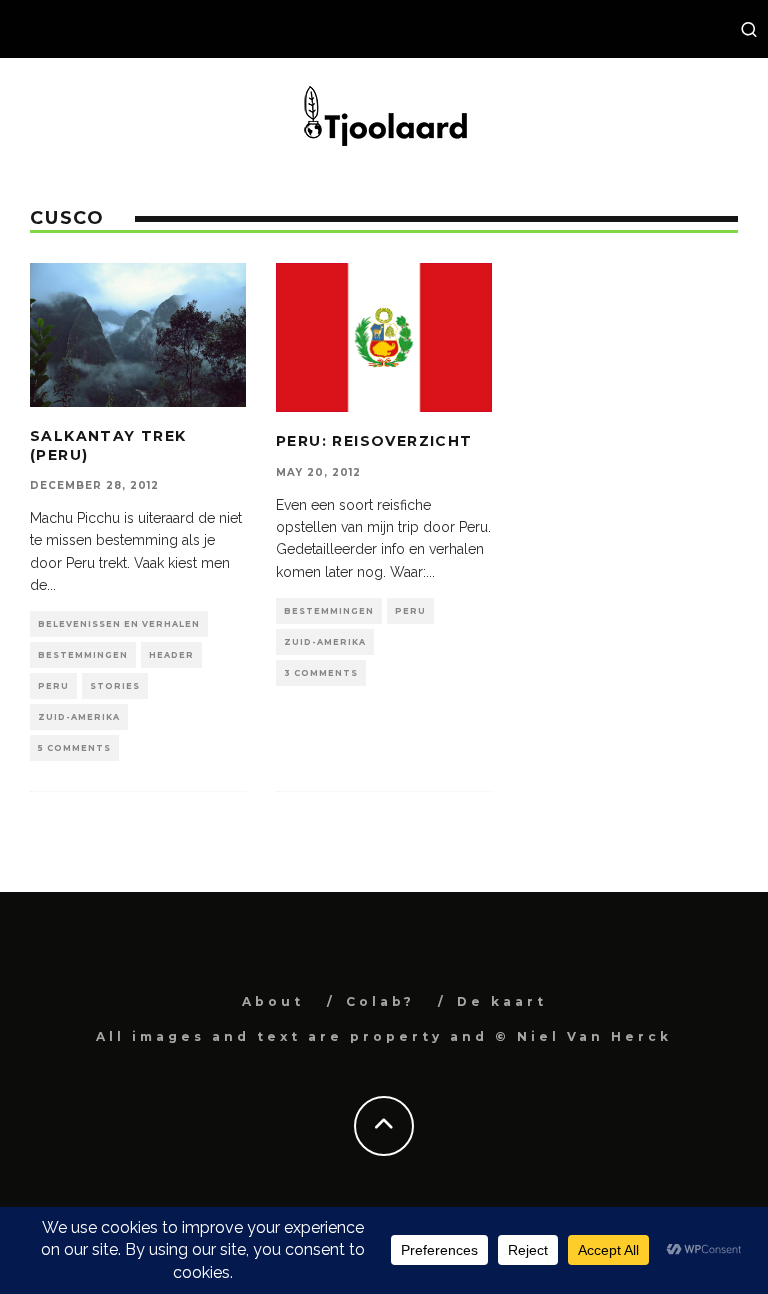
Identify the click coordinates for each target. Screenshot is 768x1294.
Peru (53, 686)
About (273, 1001)
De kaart (502, 1001)
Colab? (380, 1001)
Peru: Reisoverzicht (374, 441)
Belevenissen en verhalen (119, 624)
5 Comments (74, 748)
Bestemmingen (83, 655)
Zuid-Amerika (79, 717)
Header (171, 655)
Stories (115, 686)
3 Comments (321, 673)
